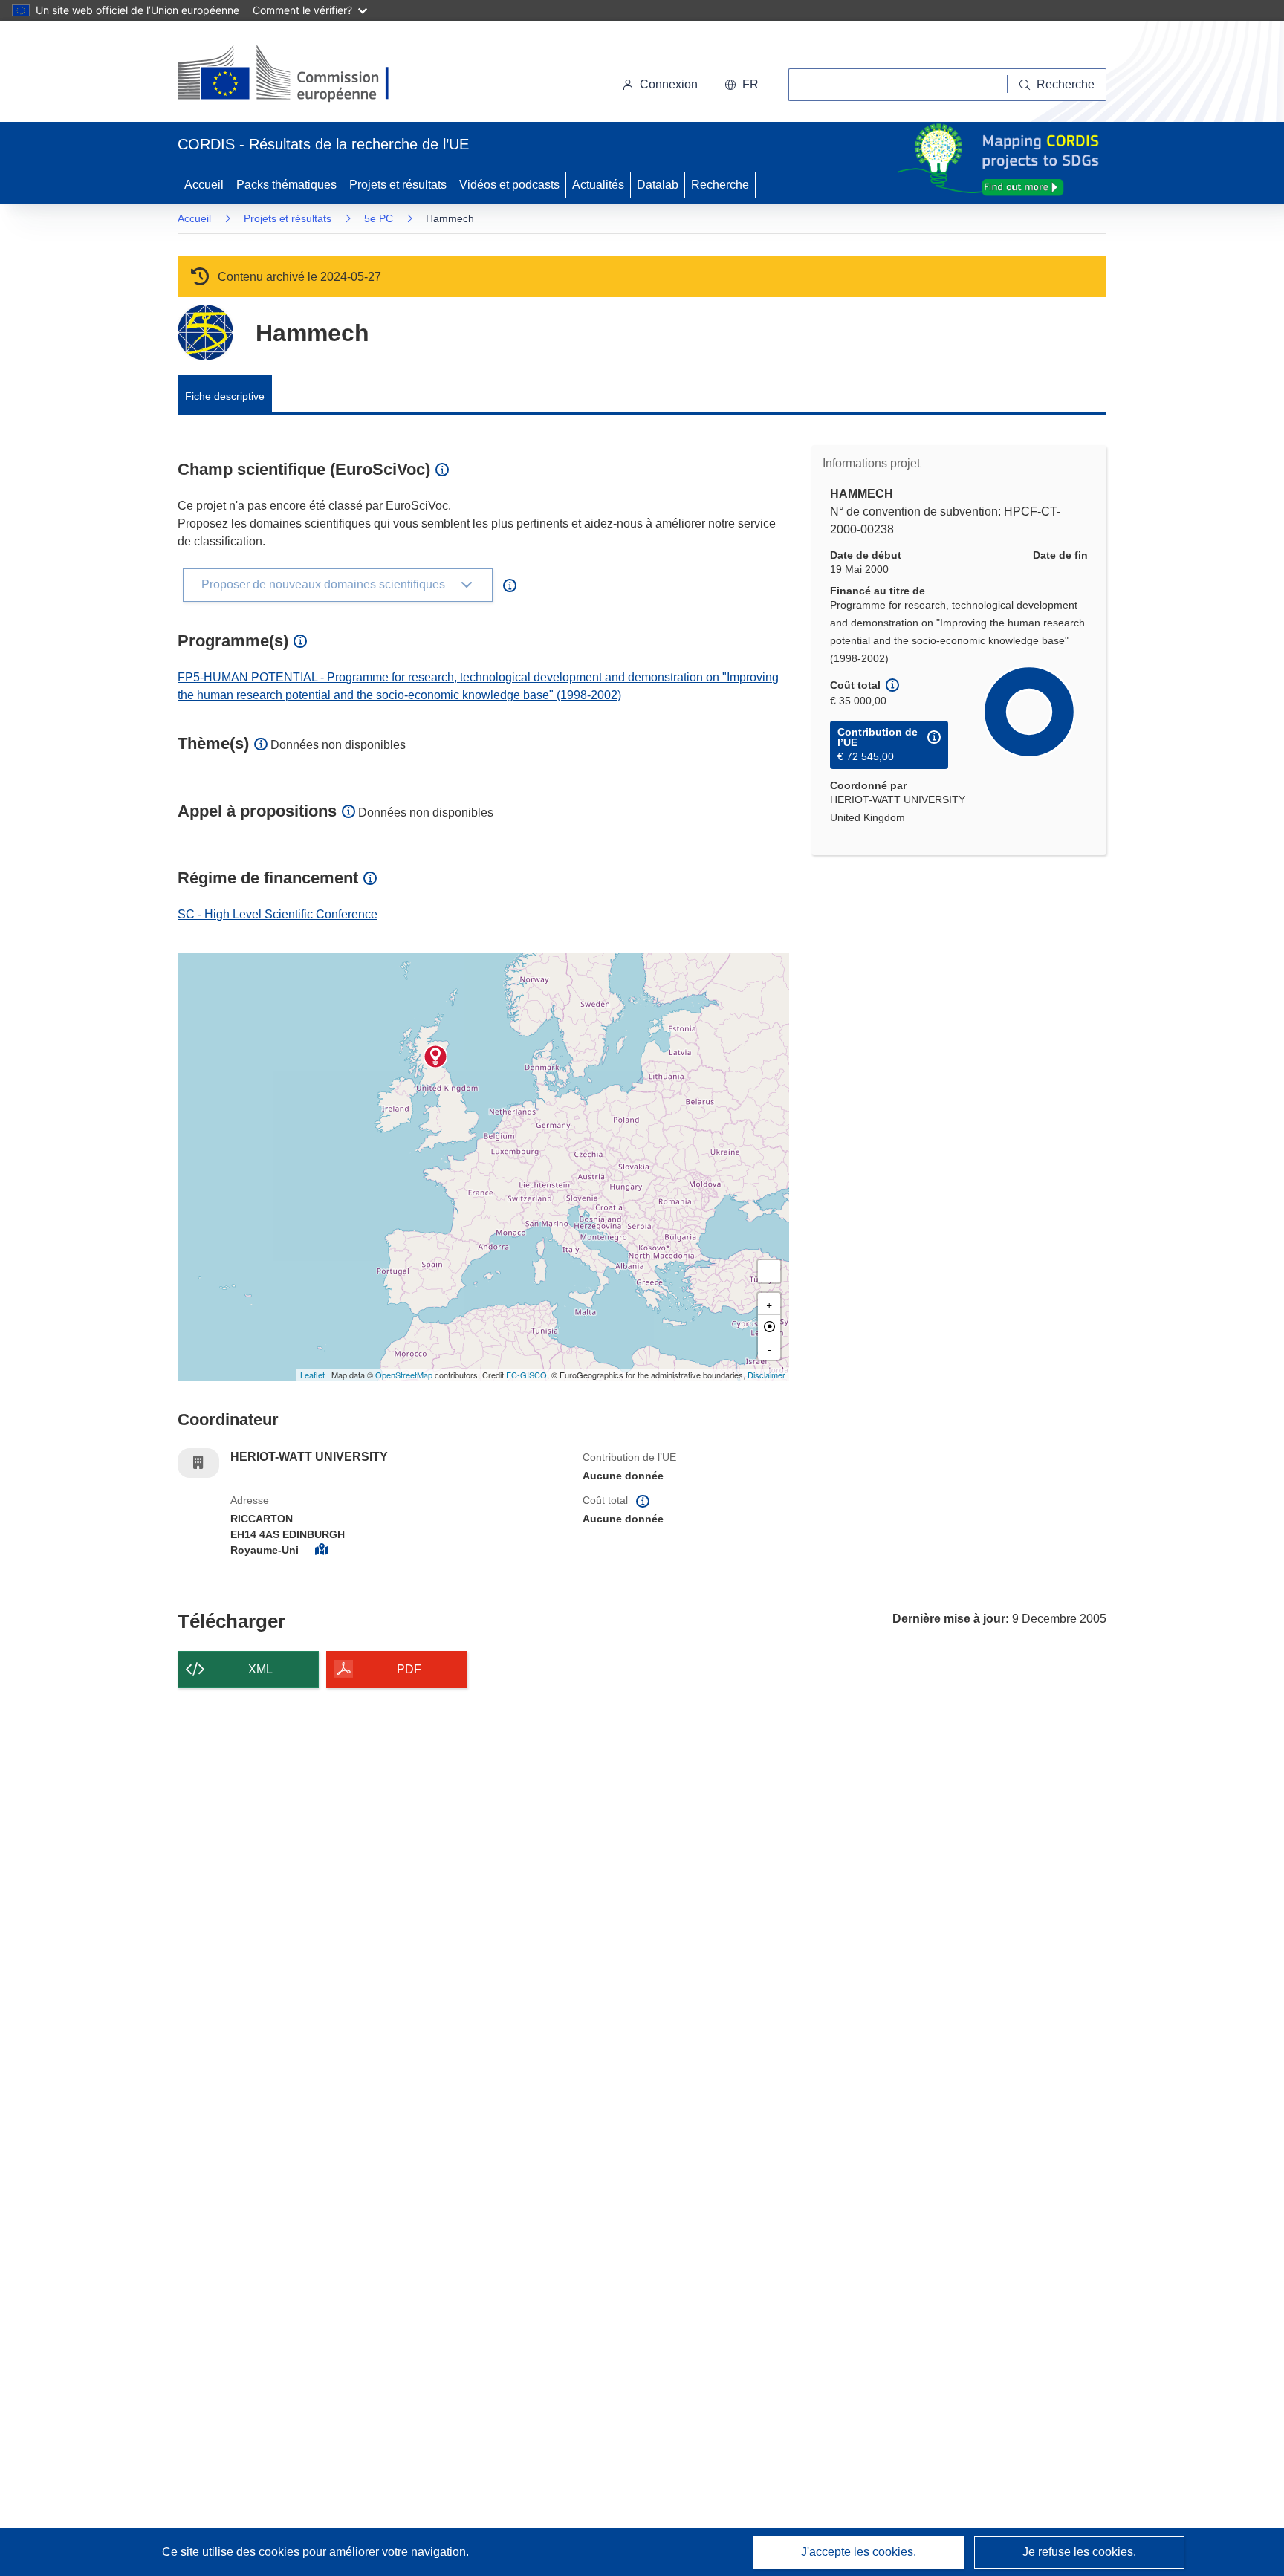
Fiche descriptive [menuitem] (225, 396)
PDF (409, 1669)
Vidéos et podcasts (509, 185)
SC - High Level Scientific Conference (278, 914)
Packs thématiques (286, 185)
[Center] (769, 1326)
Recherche (720, 185)
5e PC (379, 218)
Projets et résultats (398, 185)
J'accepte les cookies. (859, 2552)
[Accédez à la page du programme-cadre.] (205, 332)
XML (260, 1669)
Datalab (658, 185)
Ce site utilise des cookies (232, 2552)
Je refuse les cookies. (1079, 2552)
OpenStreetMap (404, 1375)
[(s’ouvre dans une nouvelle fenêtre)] (298, 74)
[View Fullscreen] (769, 1271)
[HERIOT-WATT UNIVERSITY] (435, 1057)
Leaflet (312, 1375)
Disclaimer (766, 1375)
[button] (742, 85)
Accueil (204, 185)
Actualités (598, 185)
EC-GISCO (526, 1375)
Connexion (669, 84)
